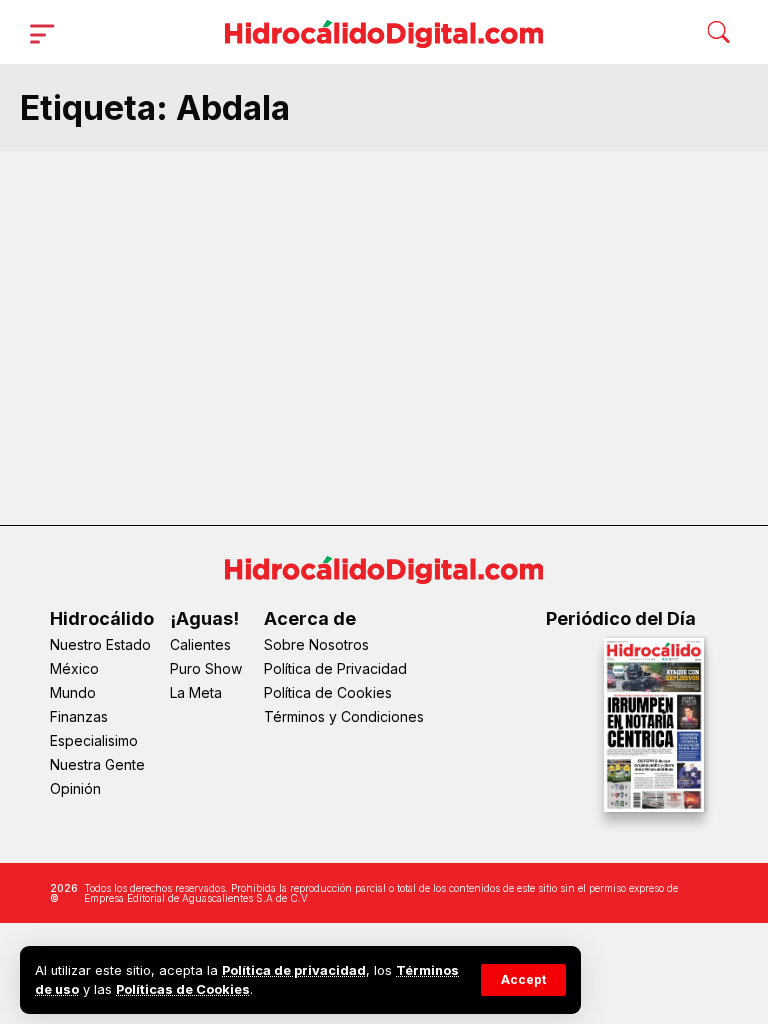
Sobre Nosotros (316, 644)
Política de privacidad (294, 970)
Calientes (200, 644)
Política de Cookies (328, 692)
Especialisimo (94, 740)
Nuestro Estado (100, 644)
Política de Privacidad (335, 668)
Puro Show (206, 668)
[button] (523, 980)
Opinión (75, 788)
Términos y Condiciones (344, 716)
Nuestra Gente (97, 764)
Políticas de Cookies (183, 989)
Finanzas (79, 716)
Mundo (73, 692)
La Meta (196, 692)
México (74, 668)
